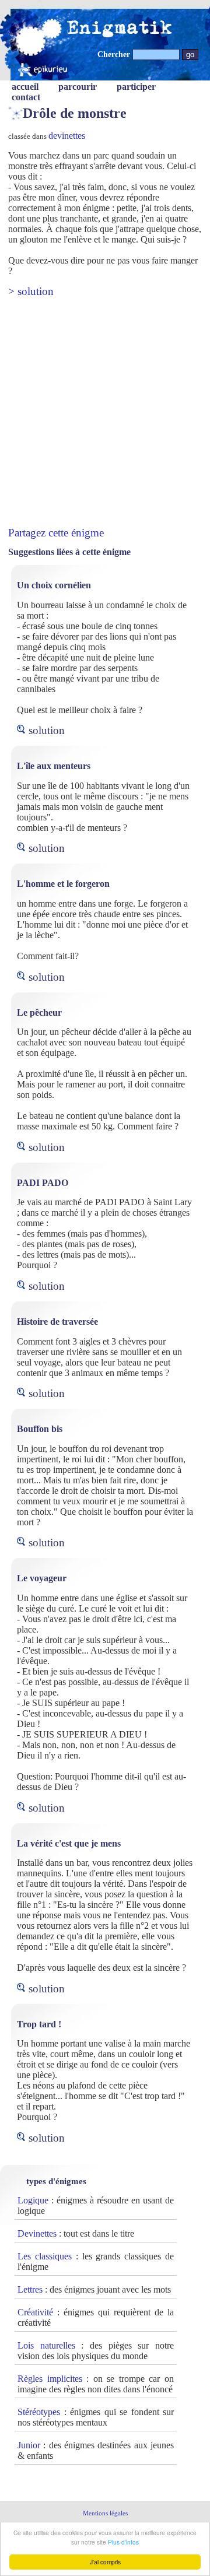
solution (47, 730)
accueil (25, 87)
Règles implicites (50, 2379)
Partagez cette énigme (56, 533)
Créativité (35, 2312)
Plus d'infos (123, 2542)
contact (26, 97)
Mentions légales (105, 2513)
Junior (29, 2445)
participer (136, 87)
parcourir (78, 87)
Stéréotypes (39, 2412)
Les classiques (45, 2256)
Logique (33, 2200)
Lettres (30, 2289)
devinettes (67, 136)
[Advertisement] (105, 412)
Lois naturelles (46, 2345)
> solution (31, 291)
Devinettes (37, 2233)
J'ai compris (105, 2562)
